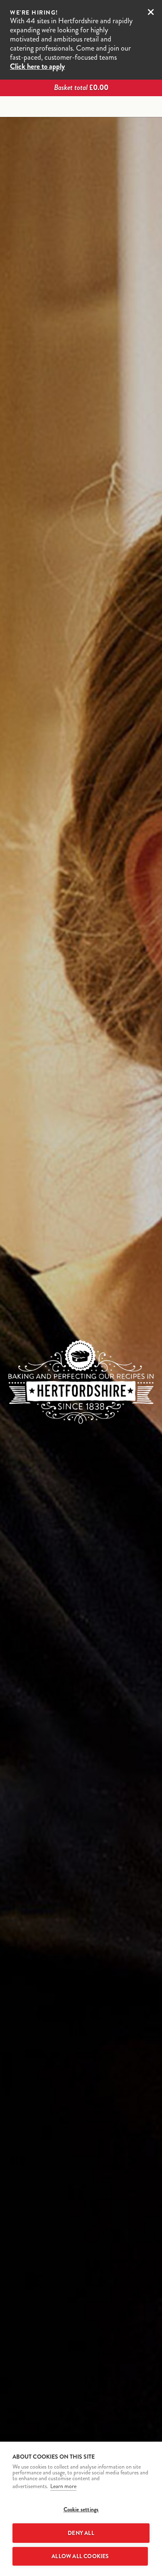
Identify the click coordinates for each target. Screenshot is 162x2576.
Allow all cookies (80, 2556)
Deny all (81, 2533)
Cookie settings (81, 2509)
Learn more (63, 2486)
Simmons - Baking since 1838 (81, 107)
